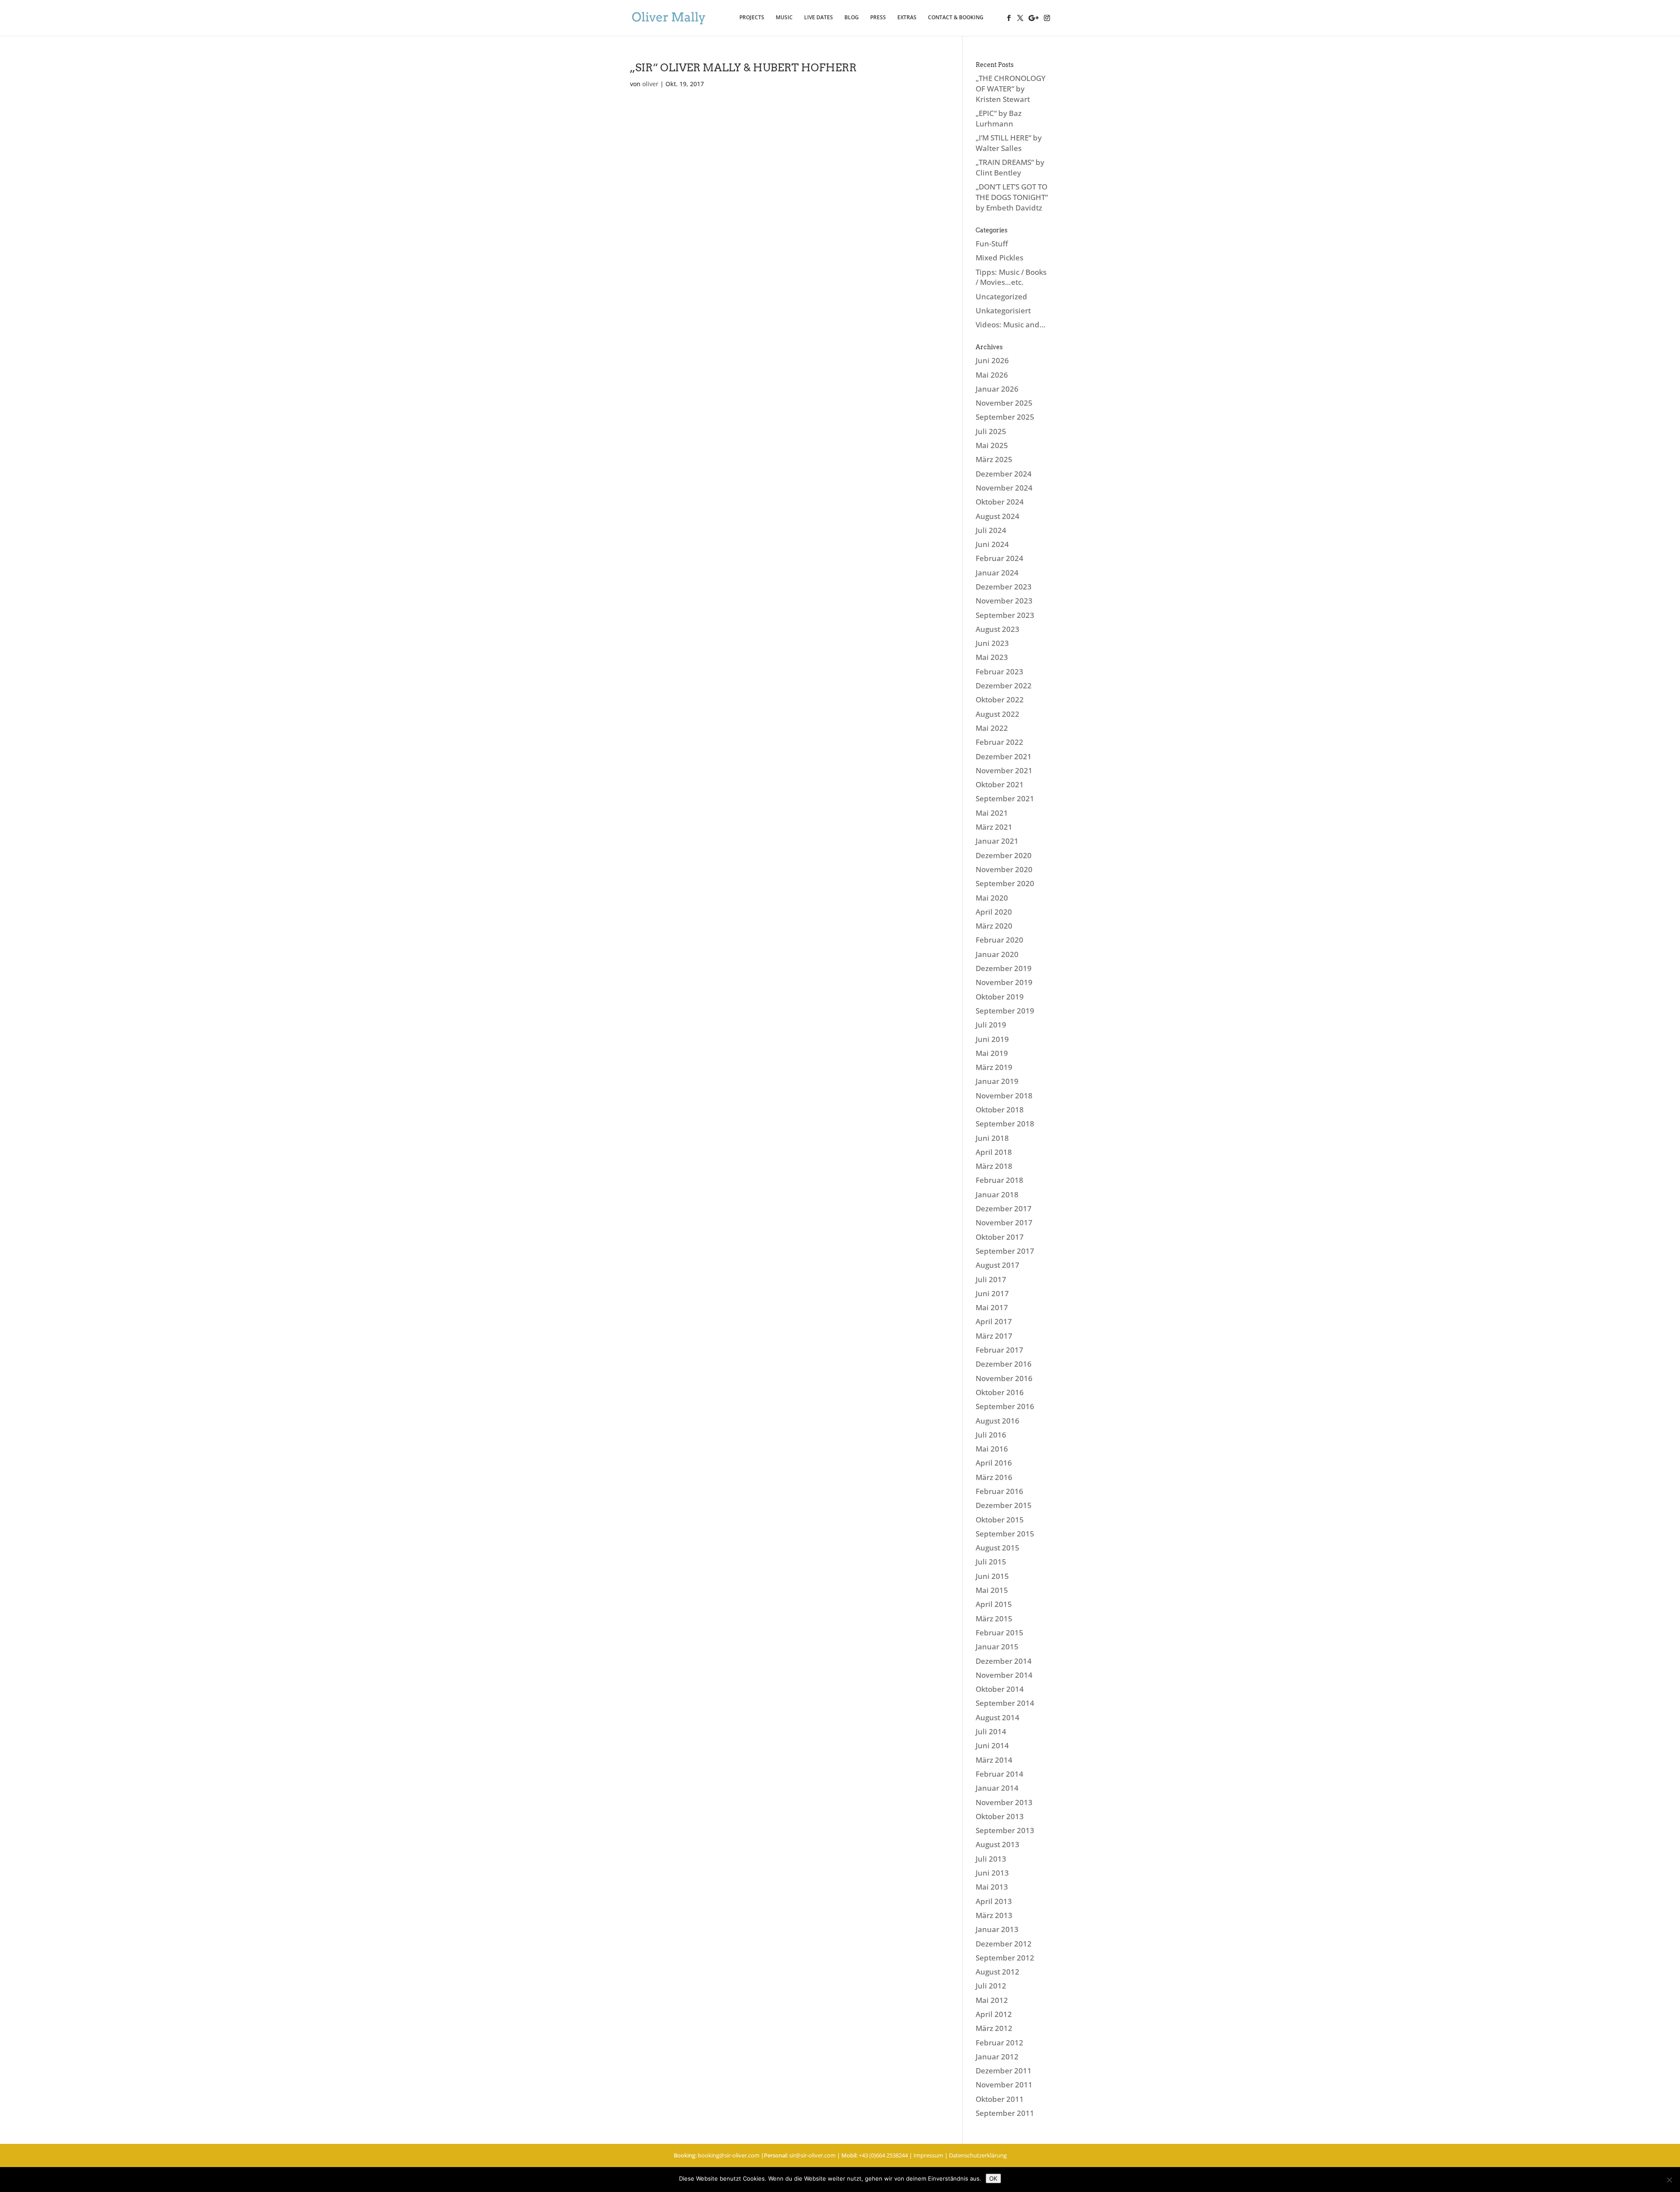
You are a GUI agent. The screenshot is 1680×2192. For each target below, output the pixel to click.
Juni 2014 (992, 1745)
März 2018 (994, 1166)
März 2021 (994, 827)
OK (993, 2178)
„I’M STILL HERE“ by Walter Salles (1009, 143)
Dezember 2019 (1004, 968)
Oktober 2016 (1000, 1392)
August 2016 (997, 1421)
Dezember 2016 (1004, 1364)
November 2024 (1004, 488)
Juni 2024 (992, 544)
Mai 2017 (992, 1307)
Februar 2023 (999, 672)
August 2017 (997, 1265)
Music (784, 18)
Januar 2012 (997, 2057)
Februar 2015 (999, 1633)
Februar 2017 (999, 1350)
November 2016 (1004, 1378)
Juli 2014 (991, 1731)
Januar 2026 (997, 389)
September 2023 (1005, 615)
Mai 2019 (992, 1053)
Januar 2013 (997, 1929)
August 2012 (997, 1972)
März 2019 (994, 1067)
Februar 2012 (999, 2043)
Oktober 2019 (1000, 997)
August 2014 (997, 1717)
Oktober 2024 (1000, 502)
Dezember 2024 (1004, 474)
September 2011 (1005, 2113)
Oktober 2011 (1000, 2099)
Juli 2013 (991, 1859)
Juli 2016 (991, 1435)
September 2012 (1005, 1958)
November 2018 (1004, 1096)
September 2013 (1005, 1830)
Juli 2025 (991, 431)
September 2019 (1005, 1011)
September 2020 (1005, 883)
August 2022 (997, 714)
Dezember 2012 (1004, 1944)
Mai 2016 (992, 1449)
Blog (852, 18)
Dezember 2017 (1004, 1208)
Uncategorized (1001, 296)
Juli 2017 (991, 1279)
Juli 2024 (991, 530)
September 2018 (1005, 1124)
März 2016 (994, 1477)
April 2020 (994, 912)
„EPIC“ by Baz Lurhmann (999, 118)
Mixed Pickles (999, 258)
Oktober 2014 (1000, 1689)
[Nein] (1669, 2180)
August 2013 (997, 1844)
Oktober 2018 (1000, 1110)
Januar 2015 (997, 1647)
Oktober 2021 (1000, 784)
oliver (650, 84)
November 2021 (1004, 770)
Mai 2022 (992, 728)
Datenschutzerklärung (978, 2155)
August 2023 (997, 629)
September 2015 (1005, 1534)
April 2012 (994, 2014)
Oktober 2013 (1000, 1816)
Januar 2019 (997, 1081)
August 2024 (997, 516)
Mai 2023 (992, 657)
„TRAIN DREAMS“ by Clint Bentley (1010, 167)
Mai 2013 (992, 1887)
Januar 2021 (997, 841)
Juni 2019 (992, 1039)
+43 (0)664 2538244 (883, 2155)
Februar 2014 (999, 1774)
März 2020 (994, 926)
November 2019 (1004, 982)
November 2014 (1004, 1675)
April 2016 (994, 1463)
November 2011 (1004, 2085)
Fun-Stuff (992, 244)
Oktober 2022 (1000, 700)
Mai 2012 (992, 2000)
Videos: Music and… (1011, 324)
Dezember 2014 (1004, 1661)
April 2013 (994, 1901)
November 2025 (1004, 403)
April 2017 (994, 1321)
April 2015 (994, 1604)
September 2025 (1005, 417)
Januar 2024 (997, 573)
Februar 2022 (999, 742)
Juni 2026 (992, 360)
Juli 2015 (991, 1562)
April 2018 (994, 1152)
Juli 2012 (991, 1986)
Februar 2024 (999, 558)
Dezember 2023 (1004, 587)
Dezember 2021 (1004, 756)
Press (878, 18)
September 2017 (1005, 1251)
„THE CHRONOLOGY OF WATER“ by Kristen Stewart (1011, 89)
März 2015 (994, 1619)
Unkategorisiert (1003, 310)
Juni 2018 (992, 1138)
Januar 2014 (997, 1788)
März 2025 (994, 459)
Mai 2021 (992, 813)
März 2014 (994, 1760)
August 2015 (997, 1548)
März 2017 (994, 1336)
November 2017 (1004, 1222)
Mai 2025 (992, 445)
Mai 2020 (992, 898)
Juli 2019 (991, 1025)
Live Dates (819, 18)
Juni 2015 (992, 1576)
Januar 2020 (997, 954)
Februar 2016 (999, 1491)
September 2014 (1005, 1703)
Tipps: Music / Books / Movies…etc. (1011, 277)
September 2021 (1005, 798)
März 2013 (994, 1915)
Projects (752, 18)
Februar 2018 (999, 1180)
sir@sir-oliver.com (812, 2155)
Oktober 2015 (1000, 1520)
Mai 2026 (992, 375)
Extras (907, 18)
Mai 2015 (992, 1590)
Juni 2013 (992, 1873)
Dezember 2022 (1004, 686)
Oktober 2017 (1000, 1237)
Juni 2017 (992, 1293)
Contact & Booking (956, 18)
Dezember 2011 (1004, 2071)
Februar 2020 (999, 940)
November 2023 (1004, 601)
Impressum (928, 2155)
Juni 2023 (992, 643)
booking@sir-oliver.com (729, 2155)
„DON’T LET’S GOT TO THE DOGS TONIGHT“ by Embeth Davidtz (1012, 197)
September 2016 (1005, 1406)
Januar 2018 (997, 1194)
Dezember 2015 (1004, 1505)
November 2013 (1004, 1802)
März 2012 (994, 2028)
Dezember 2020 (1004, 855)
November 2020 (1004, 869)
